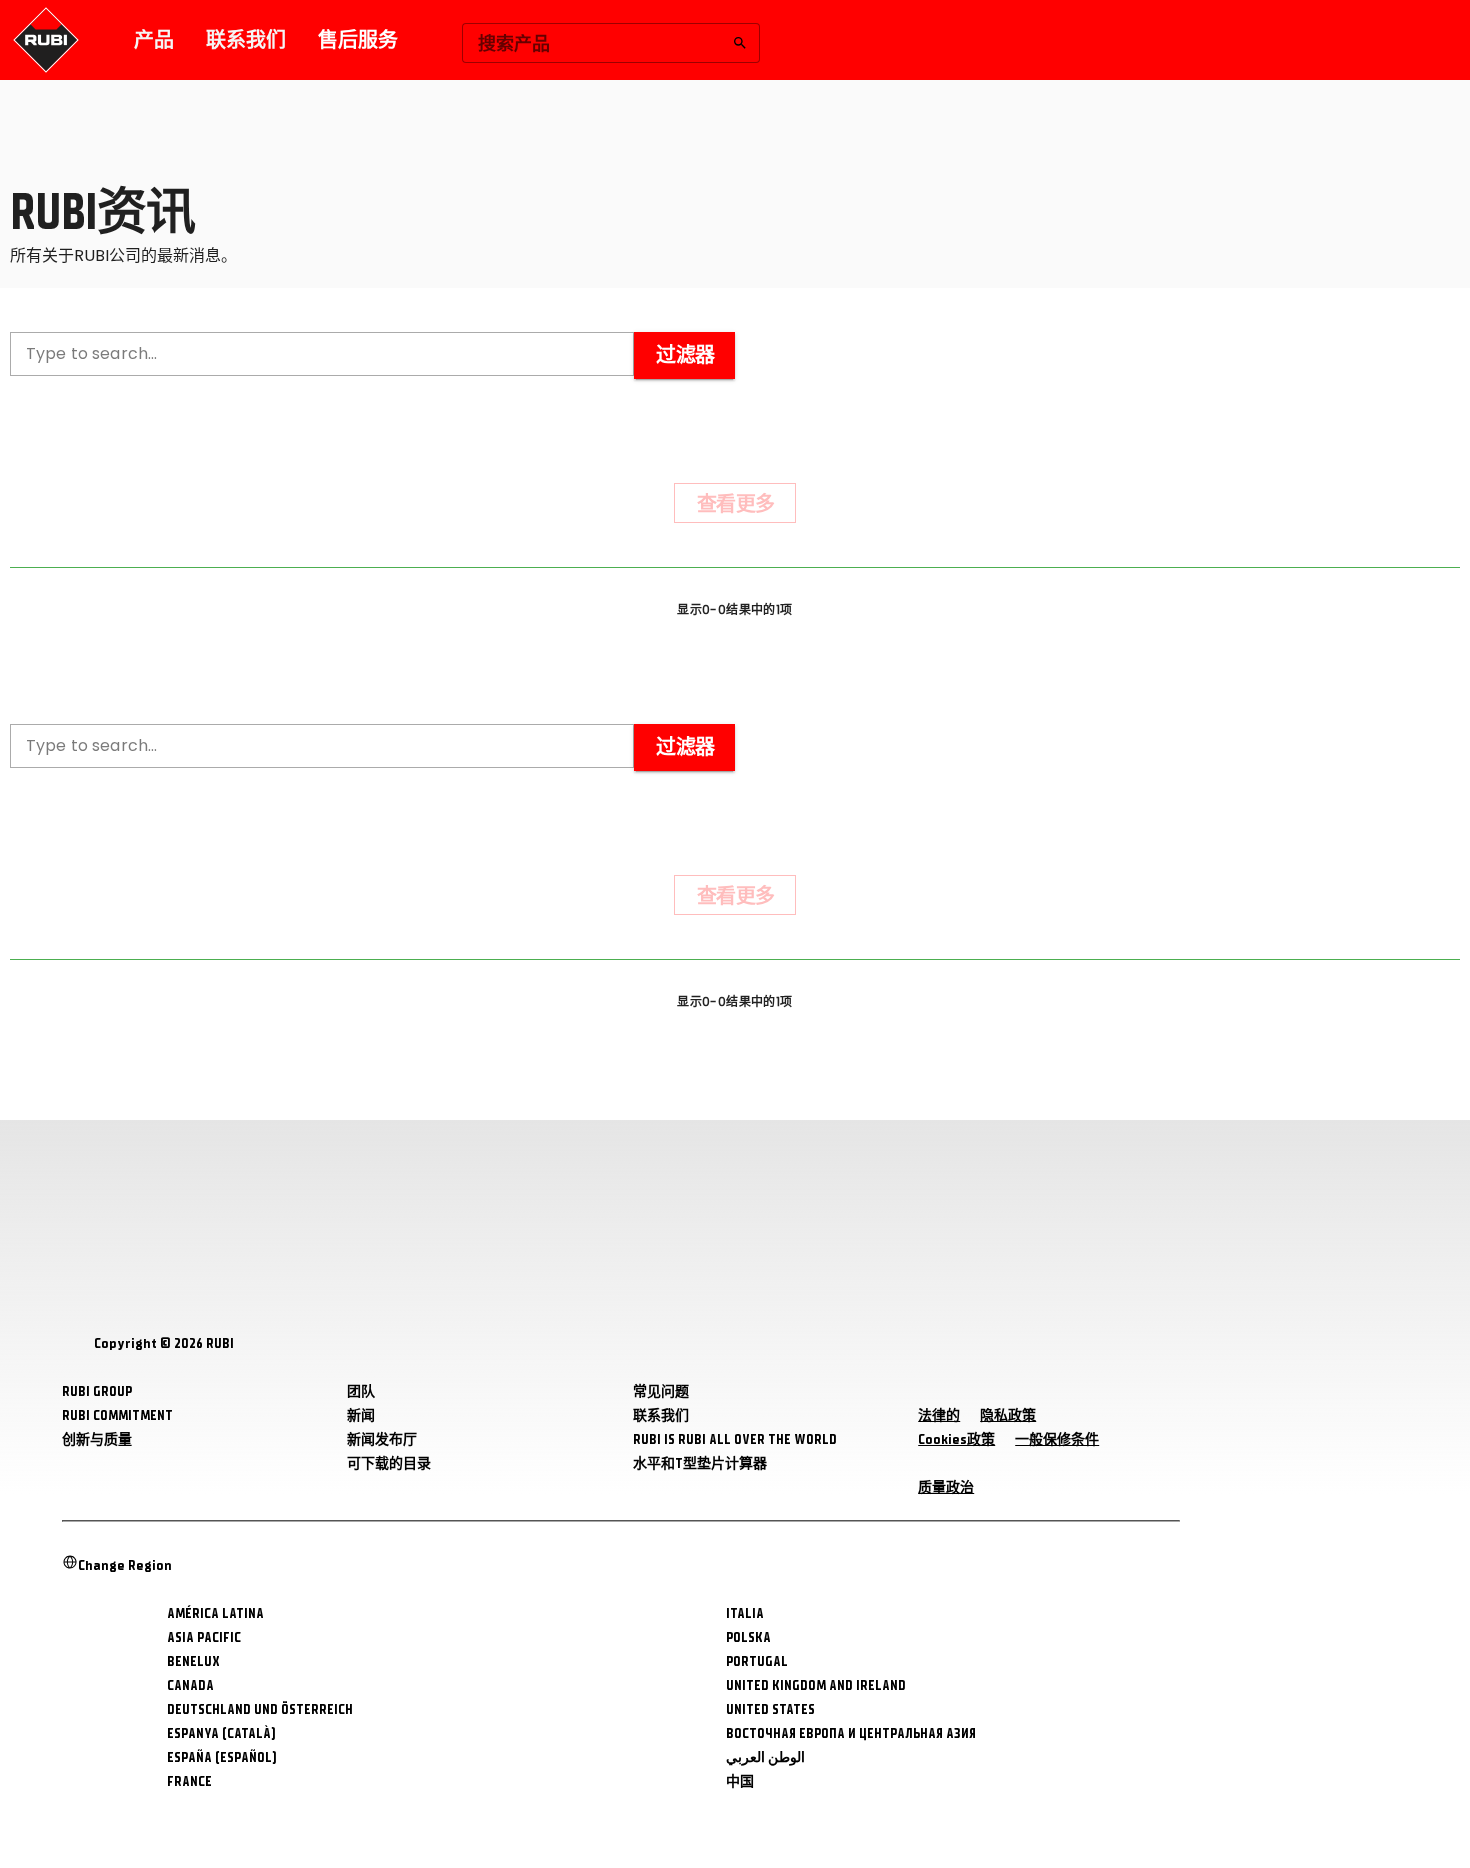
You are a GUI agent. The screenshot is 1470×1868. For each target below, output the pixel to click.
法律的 (939, 1415)
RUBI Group (97, 1391)
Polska (748, 1637)
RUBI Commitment (117, 1415)
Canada (190, 1685)
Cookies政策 (956, 1439)
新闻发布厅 (382, 1439)
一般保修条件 (1057, 1439)
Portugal (757, 1661)
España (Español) (222, 1757)
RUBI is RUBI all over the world (735, 1439)
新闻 (361, 1415)
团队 (361, 1391)
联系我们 (246, 40)
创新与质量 (97, 1439)
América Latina (215, 1613)
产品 (154, 40)
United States (770, 1709)
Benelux (193, 1661)
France (189, 1781)
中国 (740, 1781)
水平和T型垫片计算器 (700, 1463)
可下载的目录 (389, 1463)
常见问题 (661, 1391)
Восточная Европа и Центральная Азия (851, 1733)
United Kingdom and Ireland (816, 1685)
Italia (745, 1613)
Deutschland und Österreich (260, 1709)
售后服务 (358, 40)
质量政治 (946, 1487)
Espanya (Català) (221, 1733)
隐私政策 (1008, 1415)
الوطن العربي (765, 1757)
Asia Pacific (204, 1637)
